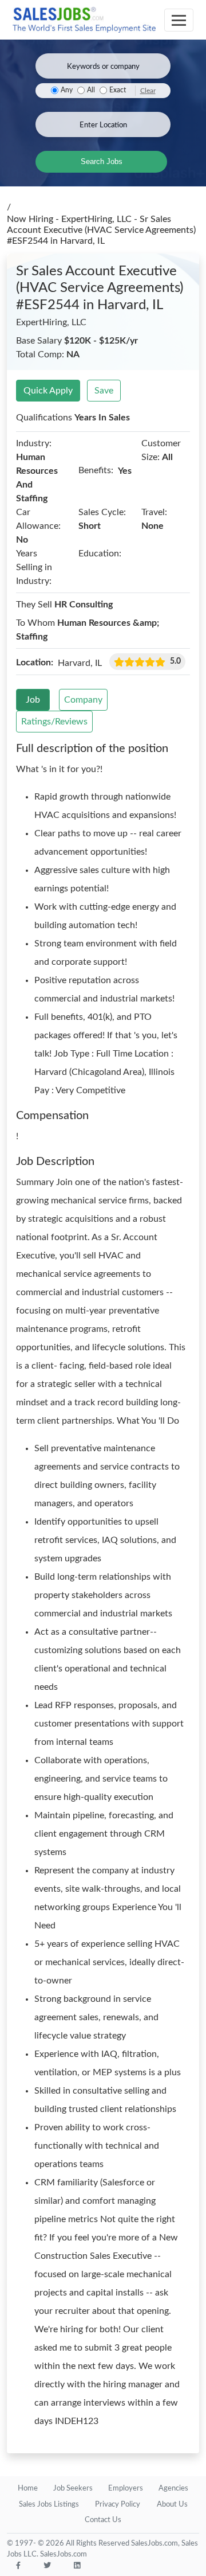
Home (28, 2489)
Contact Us (103, 2520)
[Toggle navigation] (179, 20)
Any (67, 90)
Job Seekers (73, 2489)
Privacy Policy (118, 2505)
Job (33, 700)
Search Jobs (102, 161)
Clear (148, 91)
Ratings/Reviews (54, 722)
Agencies (173, 2489)
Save (104, 391)
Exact (118, 90)
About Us (172, 2505)
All (91, 90)
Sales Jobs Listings (49, 2505)
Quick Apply (48, 391)
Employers (126, 2489)
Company (83, 700)
